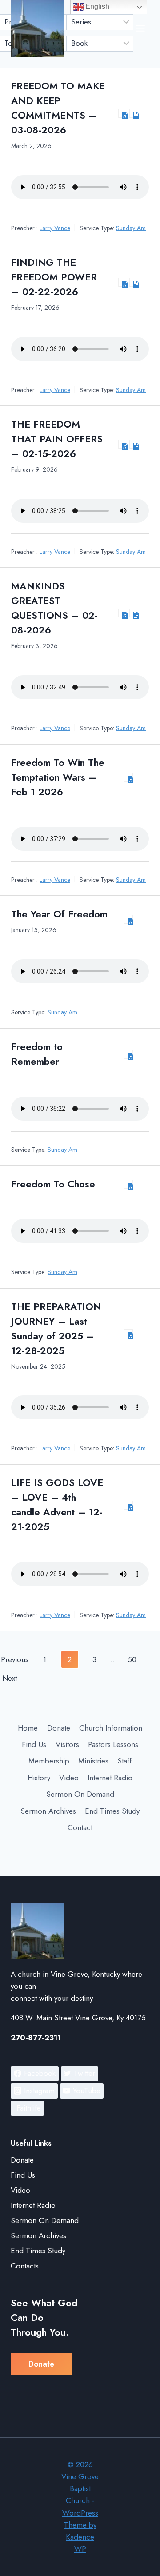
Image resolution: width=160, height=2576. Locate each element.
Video (69, 1778)
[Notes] (134, 113)
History (39, 1778)
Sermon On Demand (80, 1794)
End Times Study (112, 1811)
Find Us (34, 1744)
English (96, 6)
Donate (59, 1728)
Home (28, 1728)
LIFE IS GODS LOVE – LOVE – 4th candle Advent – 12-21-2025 (57, 1504)
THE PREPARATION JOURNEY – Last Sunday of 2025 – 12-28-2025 (56, 1328)
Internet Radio (110, 1778)
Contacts (25, 2266)
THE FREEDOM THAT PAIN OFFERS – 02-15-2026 (57, 439)
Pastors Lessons (113, 1744)
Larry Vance (55, 228)
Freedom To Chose (53, 1184)
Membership (49, 1761)
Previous (15, 1659)
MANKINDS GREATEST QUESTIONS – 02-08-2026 (54, 608)
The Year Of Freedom (59, 914)
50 (132, 1659)
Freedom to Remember (37, 1054)
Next (10, 1678)
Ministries (93, 1761)
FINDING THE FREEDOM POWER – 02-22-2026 (54, 277)
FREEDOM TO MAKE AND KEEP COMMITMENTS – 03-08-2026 (58, 108)
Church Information (111, 1728)
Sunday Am (131, 228)
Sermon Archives (48, 1811)
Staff (124, 1761)
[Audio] (123, 113)
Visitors (67, 1744)
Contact (80, 1827)
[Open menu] (140, 28)
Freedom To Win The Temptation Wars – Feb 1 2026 (58, 777)
